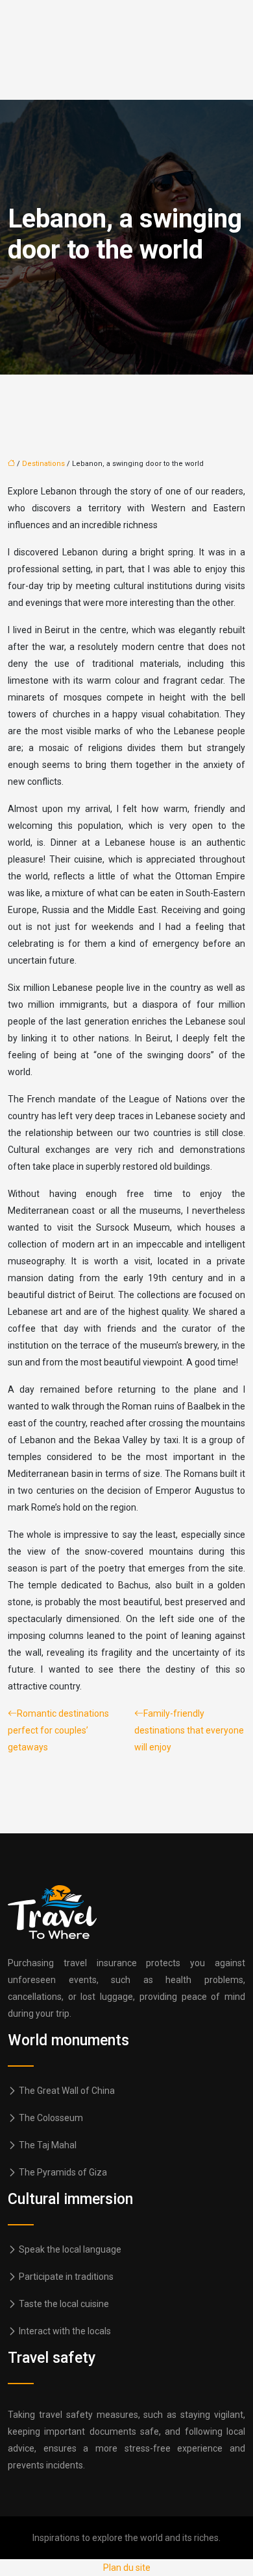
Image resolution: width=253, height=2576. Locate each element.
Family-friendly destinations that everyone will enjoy (189, 1730)
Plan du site (127, 2568)
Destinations (43, 464)
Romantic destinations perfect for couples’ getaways (58, 1730)
